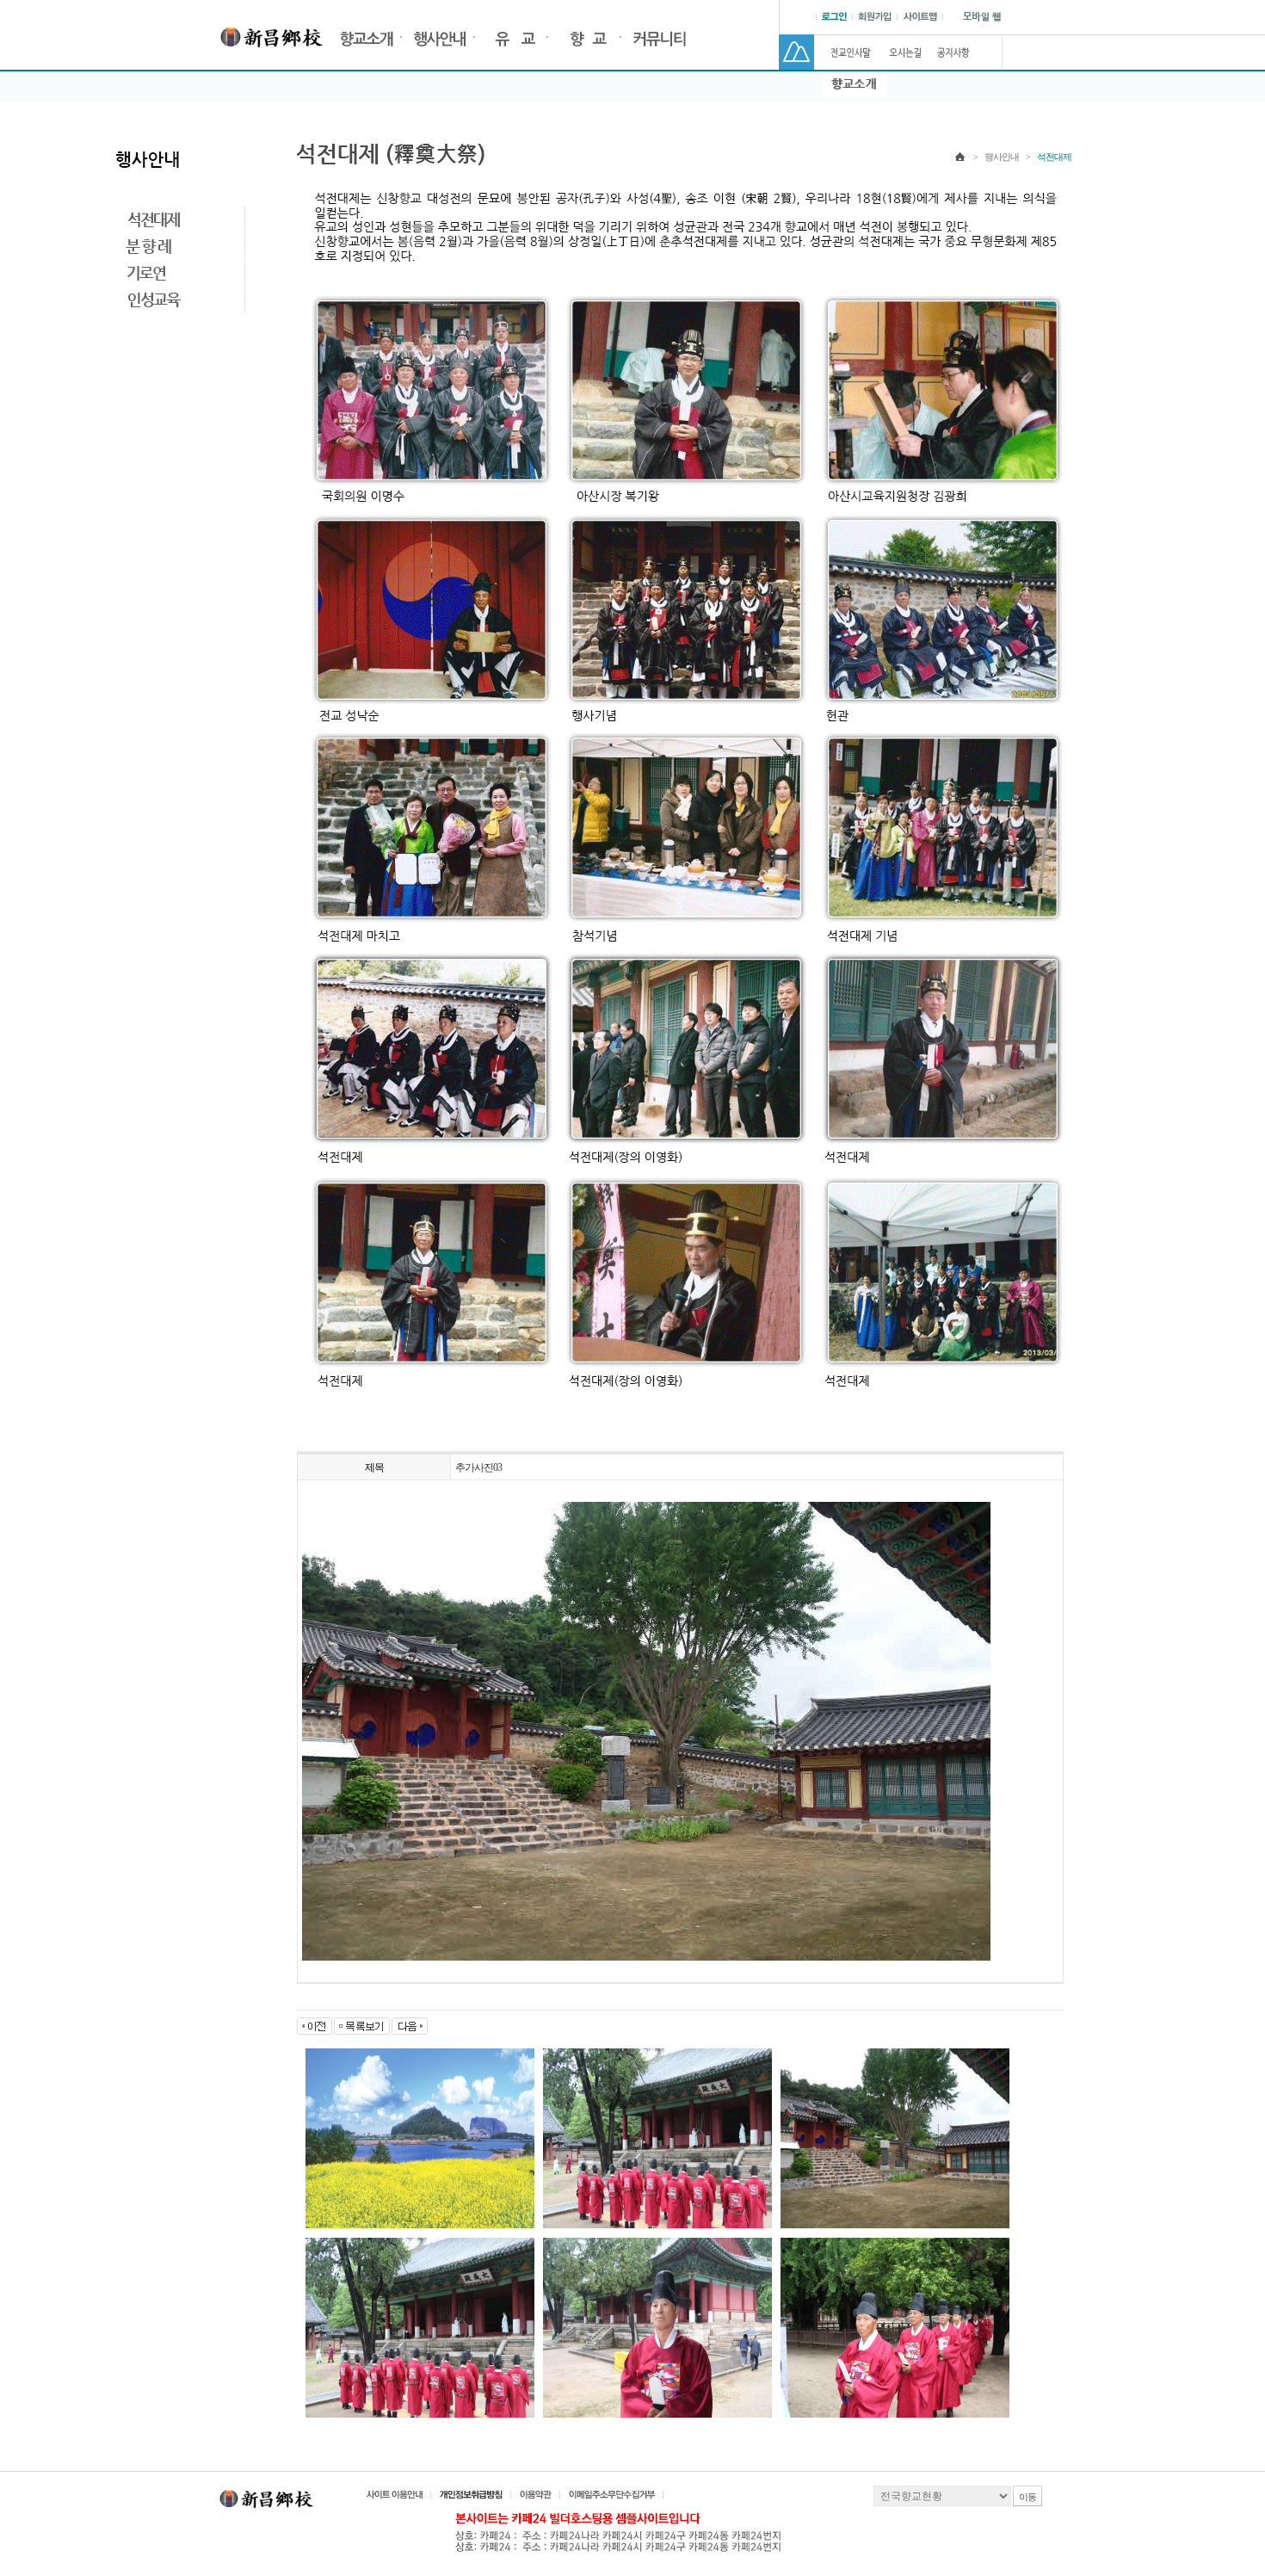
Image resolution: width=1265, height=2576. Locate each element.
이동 (1027, 2497)
